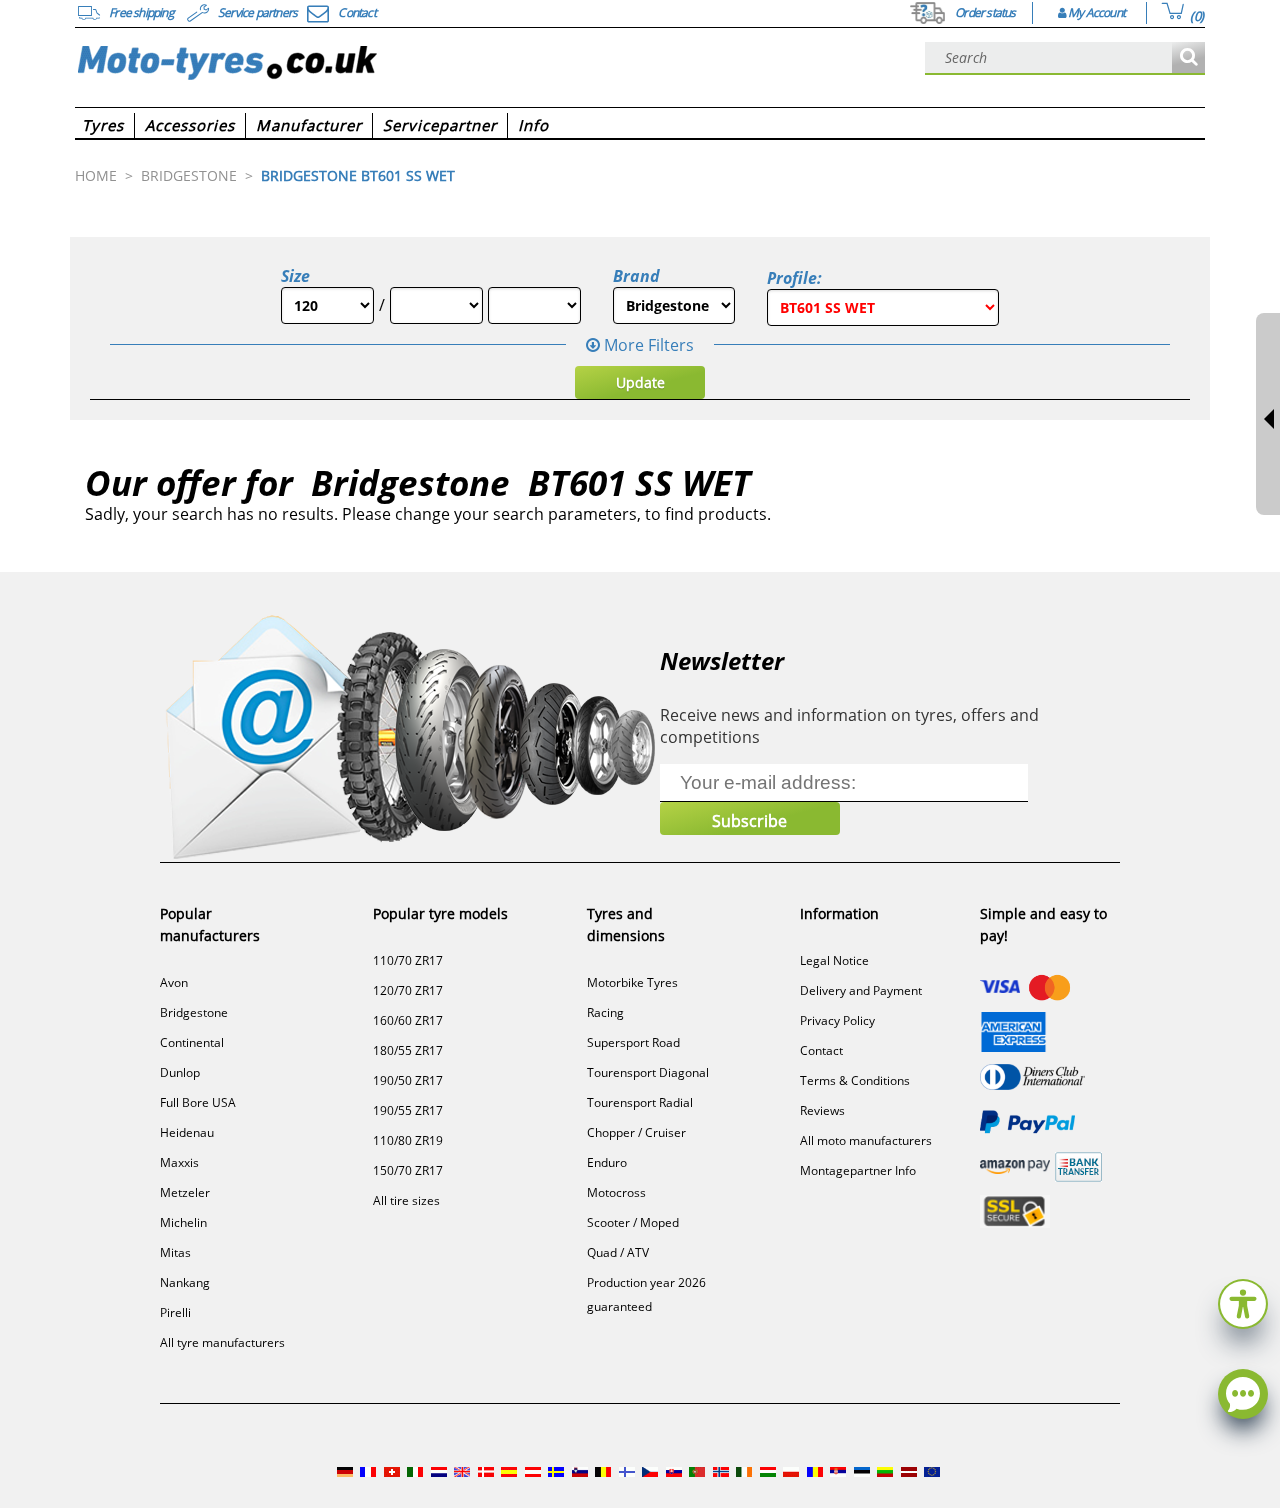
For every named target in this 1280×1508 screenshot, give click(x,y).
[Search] (1188, 58)
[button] (1243, 1301)
